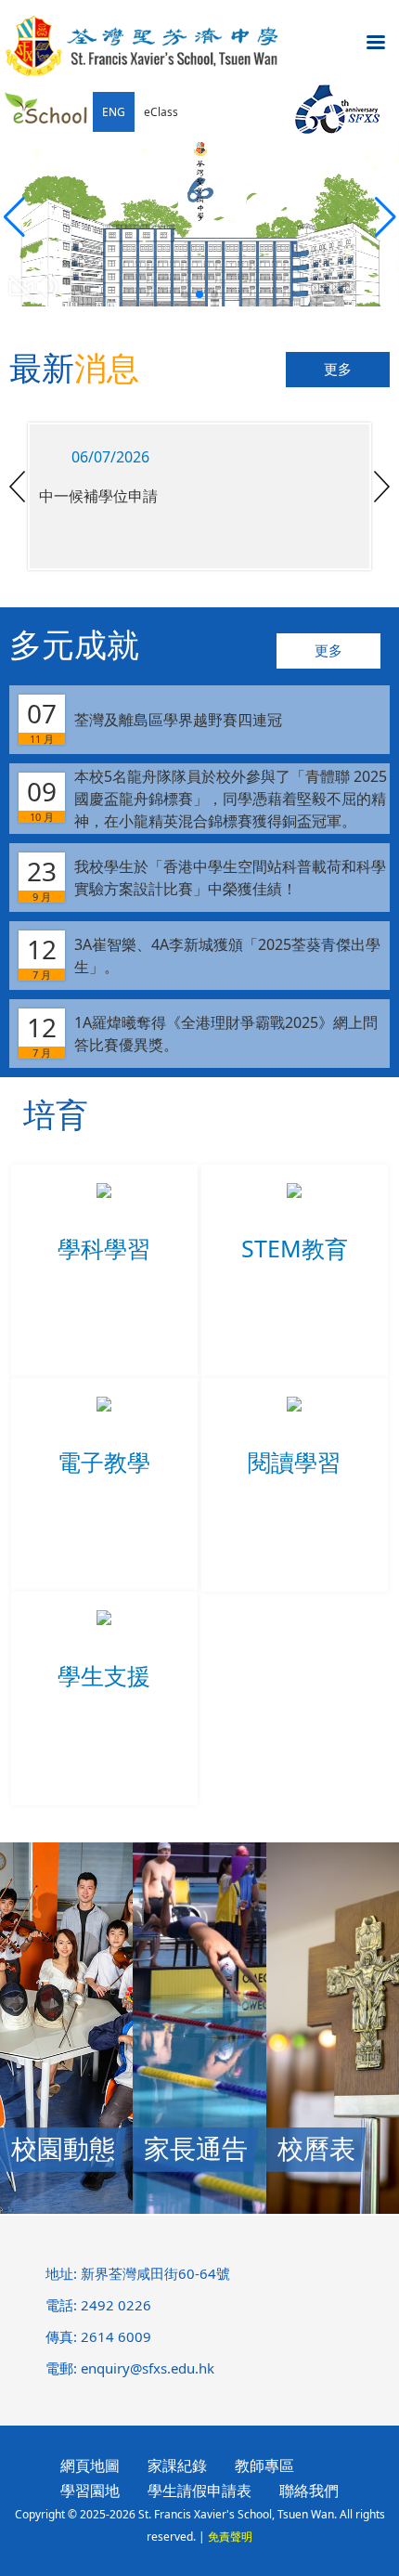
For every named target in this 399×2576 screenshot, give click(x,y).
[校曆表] (333, 2208)
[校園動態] (66, 2208)
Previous (17, 487)
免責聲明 (230, 2537)
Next (382, 487)
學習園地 (90, 2491)
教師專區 (264, 2465)
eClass (161, 112)
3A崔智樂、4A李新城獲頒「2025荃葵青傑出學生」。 (204, 956)
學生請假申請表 (199, 2491)
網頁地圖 (90, 2465)
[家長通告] (199, 2208)
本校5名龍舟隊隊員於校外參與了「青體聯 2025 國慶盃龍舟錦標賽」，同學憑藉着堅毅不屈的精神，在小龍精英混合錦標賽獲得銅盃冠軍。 (207, 799)
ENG (114, 112)
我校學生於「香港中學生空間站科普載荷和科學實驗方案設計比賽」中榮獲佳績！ (206, 878)
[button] (385, 217)
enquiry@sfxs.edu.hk (148, 2368)
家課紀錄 (177, 2465)
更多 (338, 370)
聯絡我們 (309, 2491)
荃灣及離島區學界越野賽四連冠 (154, 721)
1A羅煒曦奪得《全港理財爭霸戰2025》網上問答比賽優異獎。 (202, 1034)
